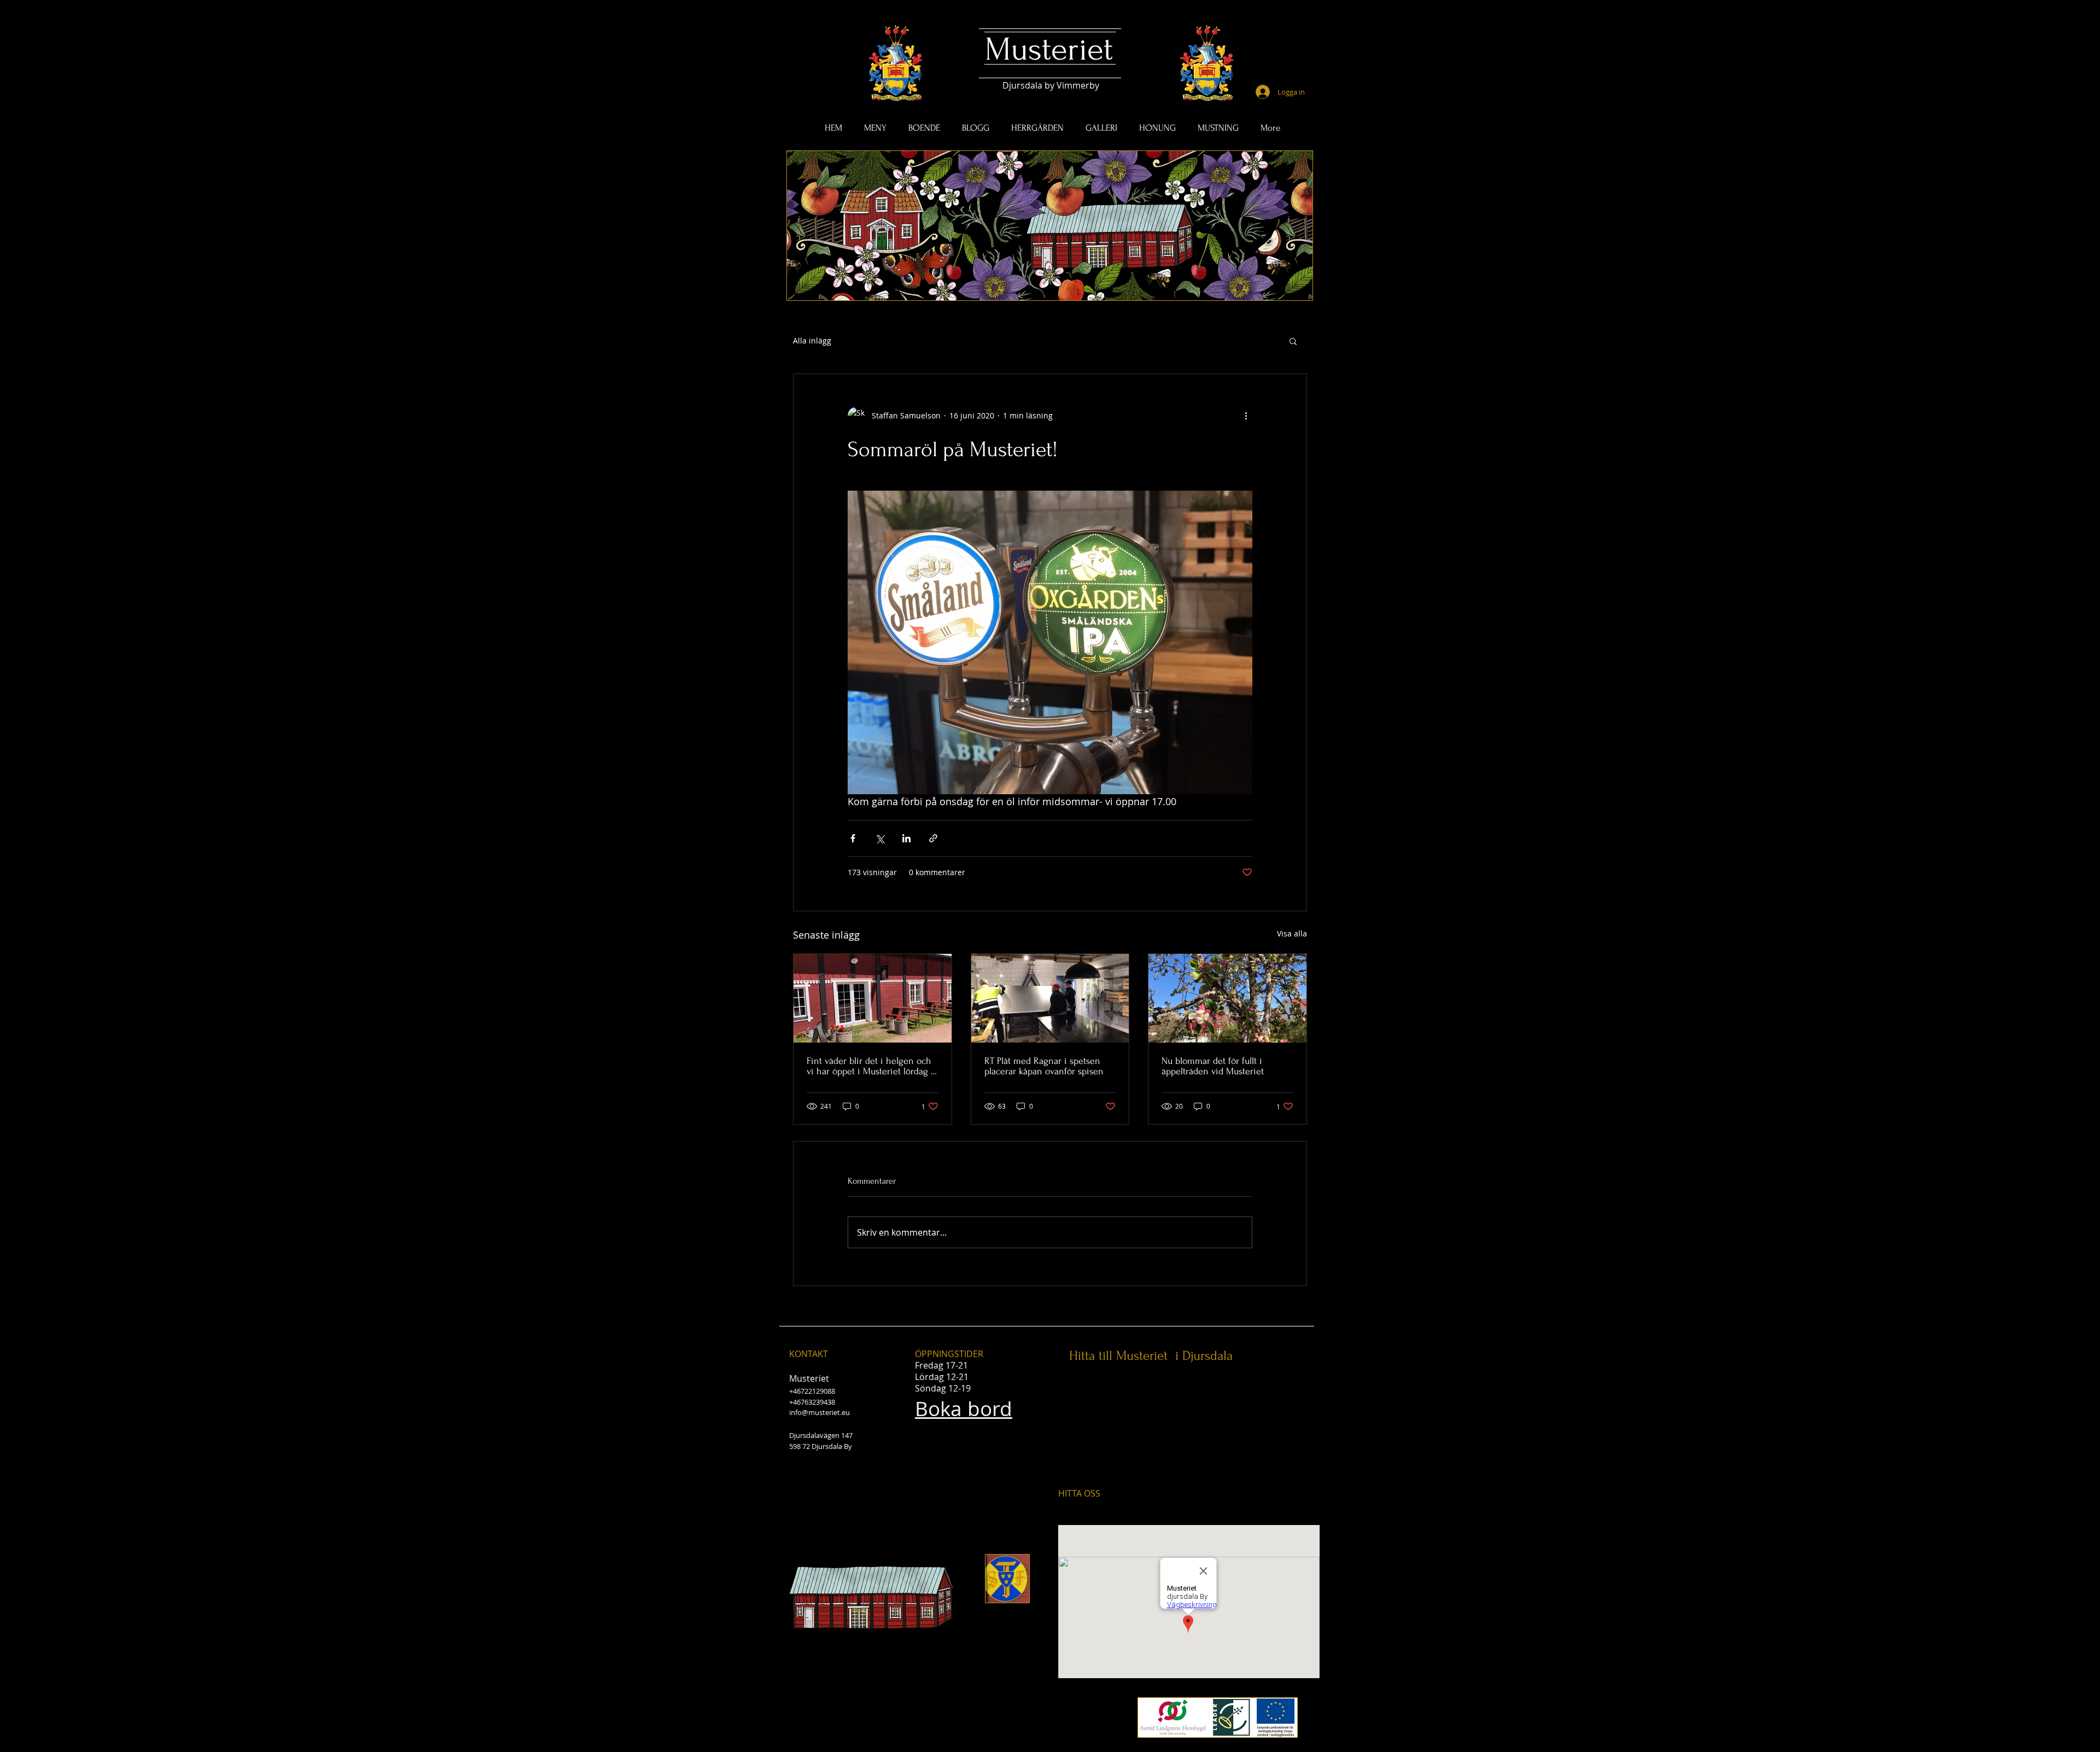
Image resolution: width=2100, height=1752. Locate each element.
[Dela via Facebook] (853, 838)
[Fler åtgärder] (1246, 416)
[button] (1293, 341)
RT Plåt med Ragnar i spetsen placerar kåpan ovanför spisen (1044, 1066)
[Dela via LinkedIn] (906, 838)
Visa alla (1292, 933)
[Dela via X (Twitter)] (880, 838)
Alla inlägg (812, 340)
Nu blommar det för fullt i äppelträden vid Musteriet (1213, 1066)
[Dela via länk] (933, 838)
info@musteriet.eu (819, 1412)
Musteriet (1049, 50)
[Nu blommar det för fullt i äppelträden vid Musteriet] (1227, 998)
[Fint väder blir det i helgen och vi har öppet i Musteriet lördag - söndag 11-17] (873, 998)
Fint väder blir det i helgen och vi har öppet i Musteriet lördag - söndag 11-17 (870, 1066)
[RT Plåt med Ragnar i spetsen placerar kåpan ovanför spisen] (1050, 998)
